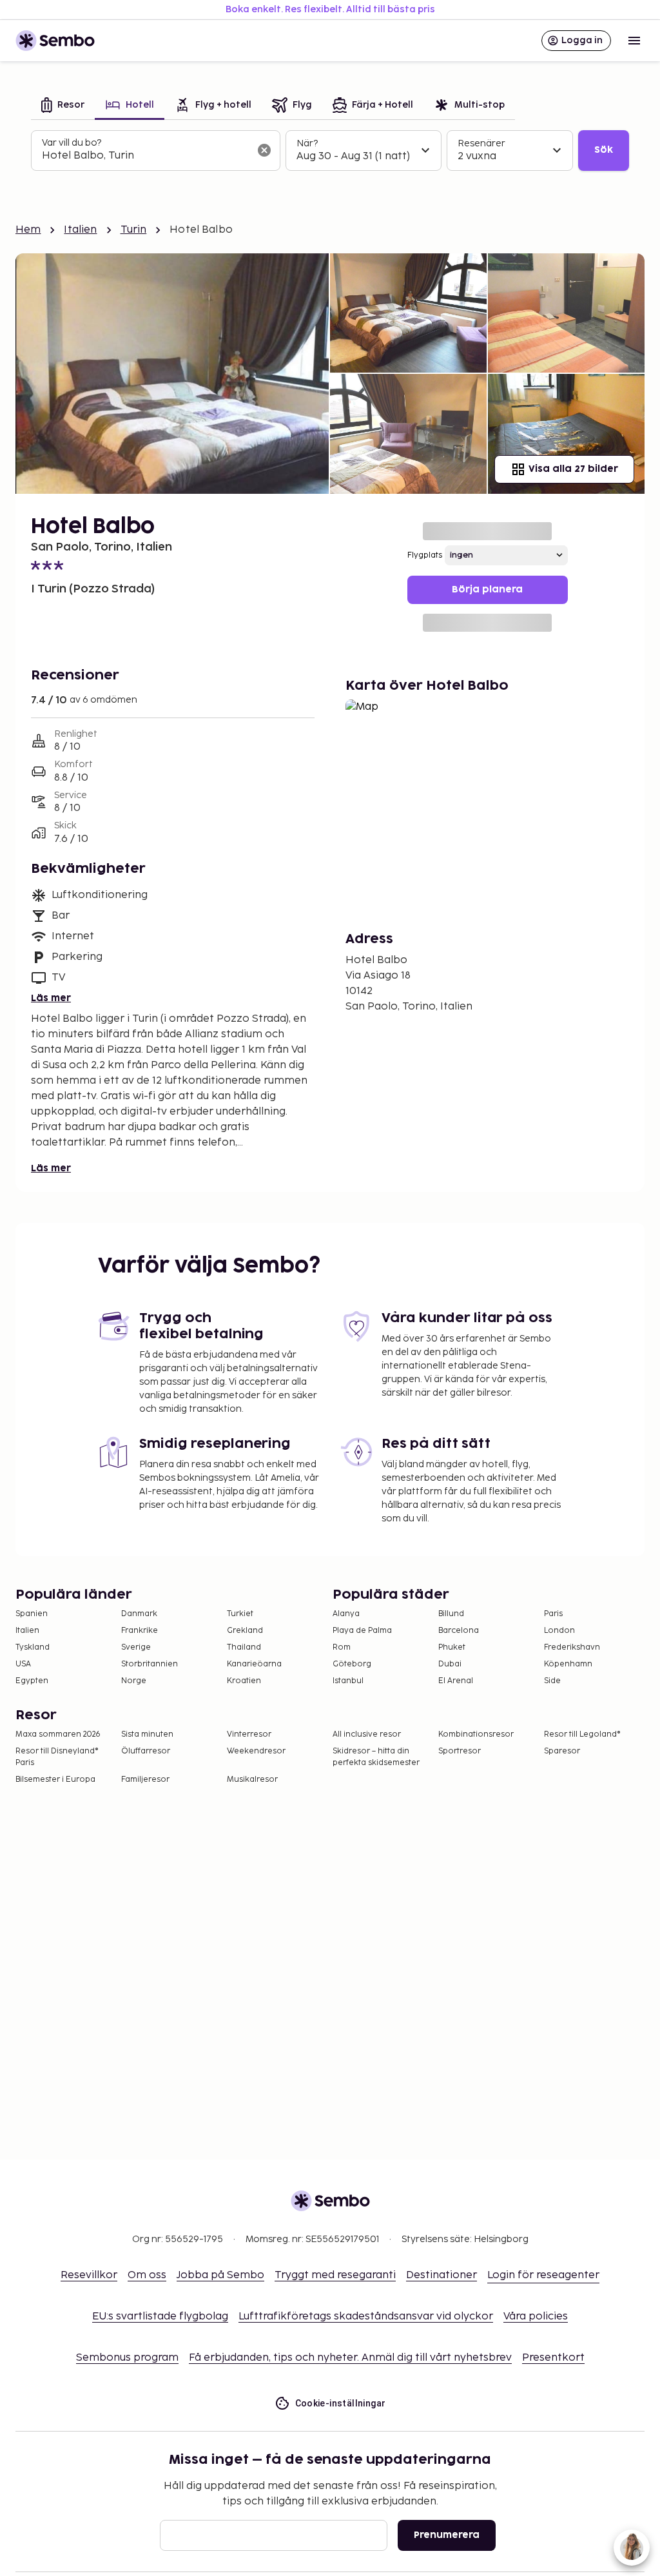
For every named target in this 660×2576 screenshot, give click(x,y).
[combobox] (145, 156)
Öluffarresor (146, 1751)
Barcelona (459, 1631)
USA (23, 1664)
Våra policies (536, 2317)
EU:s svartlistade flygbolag (160, 2317)
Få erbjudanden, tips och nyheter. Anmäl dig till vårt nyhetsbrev (350, 2358)
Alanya (346, 1614)
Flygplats (425, 555)
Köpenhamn (568, 1664)
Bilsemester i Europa (55, 1780)
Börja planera (487, 590)
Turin (134, 230)
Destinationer (442, 2275)
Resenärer (481, 143)
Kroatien (244, 1681)
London (559, 1631)
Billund (451, 1614)
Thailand (244, 1647)
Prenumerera (447, 2535)
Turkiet (240, 1614)
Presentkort (553, 2358)
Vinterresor (249, 1734)
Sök (604, 150)
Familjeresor (145, 1780)
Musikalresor (252, 1780)
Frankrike (140, 1631)
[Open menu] (634, 41)
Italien (80, 230)
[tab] (63, 106)
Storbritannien (150, 1664)
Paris (553, 1614)
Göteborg (352, 1664)
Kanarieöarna (254, 1664)
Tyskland (33, 1647)
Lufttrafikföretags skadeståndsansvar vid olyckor (366, 2317)
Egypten (32, 1681)
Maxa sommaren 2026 (58, 1734)
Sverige (136, 1647)
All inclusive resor (367, 1734)
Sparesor (562, 1751)
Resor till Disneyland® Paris (57, 1757)
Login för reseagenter (543, 2275)
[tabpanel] (330, 151)
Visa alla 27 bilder (573, 469)
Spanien (32, 1614)
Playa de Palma (362, 1631)
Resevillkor (89, 2275)
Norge (134, 1681)
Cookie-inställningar (341, 2403)
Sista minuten (147, 1734)
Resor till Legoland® (582, 1734)
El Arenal (456, 1681)
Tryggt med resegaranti (335, 2275)
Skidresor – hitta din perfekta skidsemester (376, 1757)
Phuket (452, 1647)
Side (552, 1681)
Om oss (147, 2275)
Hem (28, 230)
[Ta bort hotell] (264, 150)
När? (307, 143)
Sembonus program (127, 2358)
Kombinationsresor (476, 1734)
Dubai (450, 1664)
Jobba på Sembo (220, 2275)
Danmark (139, 1614)
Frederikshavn (572, 1647)
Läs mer (51, 998)
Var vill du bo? (72, 143)
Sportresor (460, 1751)
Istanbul (348, 1681)
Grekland (245, 1631)
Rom (342, 1647)
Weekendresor (256, 1751)
